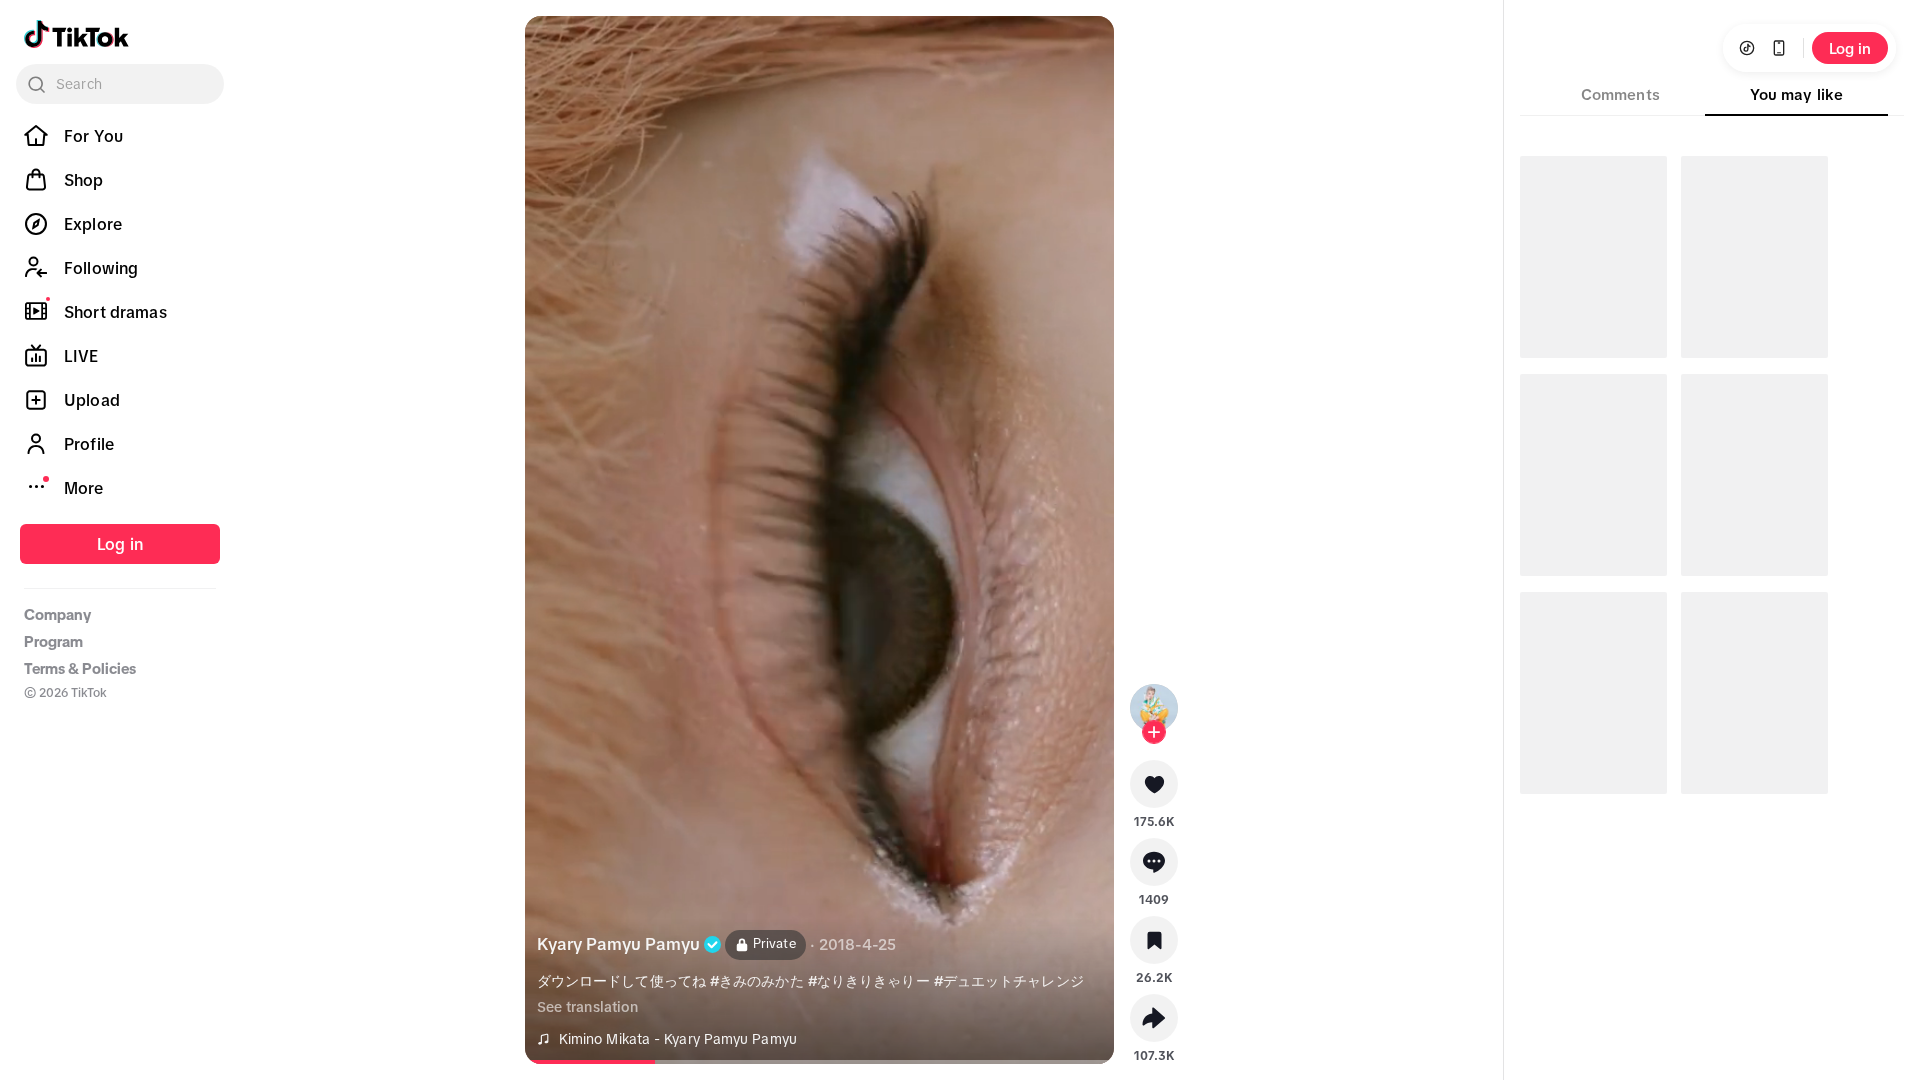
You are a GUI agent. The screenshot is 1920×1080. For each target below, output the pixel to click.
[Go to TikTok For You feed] (76, 34)
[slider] (613, 1062)
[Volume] (557, 48)
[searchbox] (120, 84)
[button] (1154, 791)
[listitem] (120, 136)
